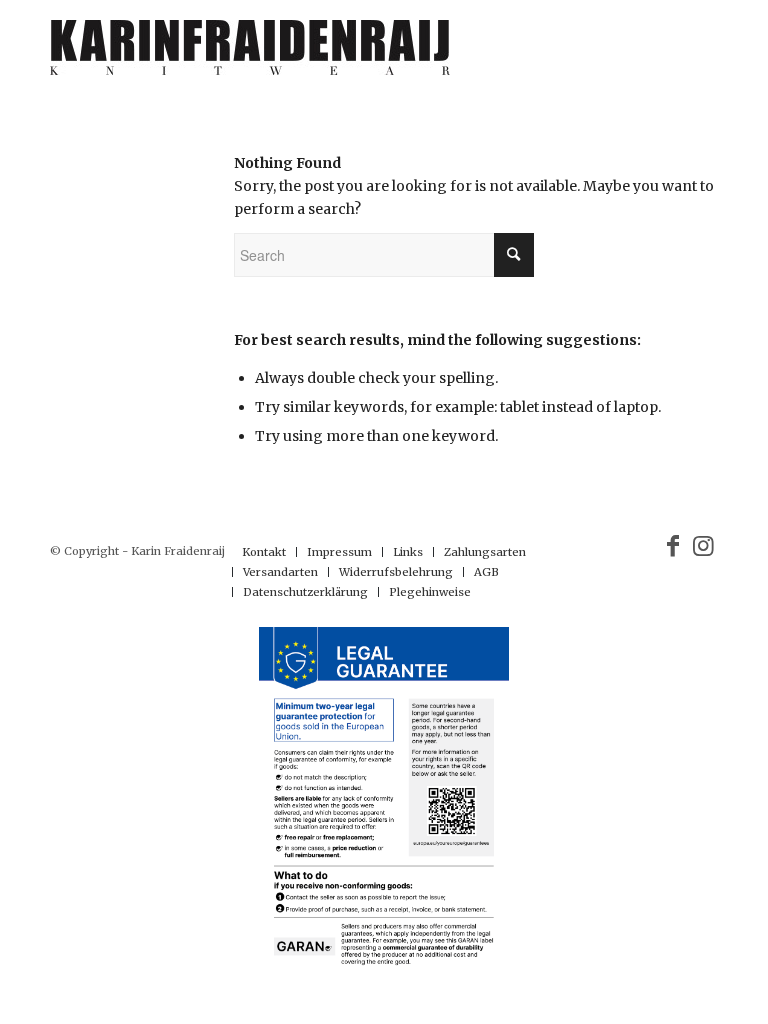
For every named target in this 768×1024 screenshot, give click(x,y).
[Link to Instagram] (703, 546)
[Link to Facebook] (673, 546)
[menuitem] (264, 552)
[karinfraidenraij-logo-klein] (250, 55)
